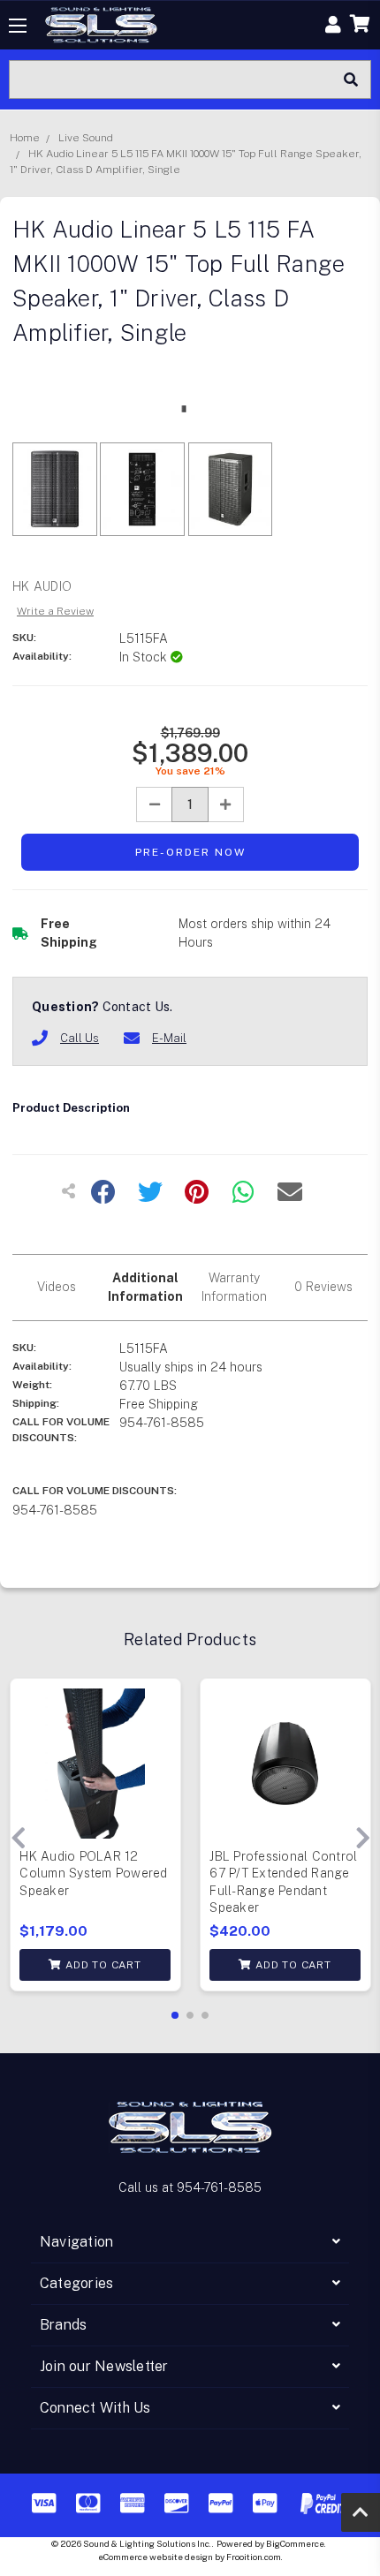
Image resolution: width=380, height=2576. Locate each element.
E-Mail (169, 1038)
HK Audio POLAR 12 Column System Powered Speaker (93, 1873)
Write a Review (55, 611)
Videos (57, 1287)
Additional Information (145, 1287)
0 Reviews (323, 1287)
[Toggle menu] (18, 25)
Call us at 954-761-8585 (190, 2187)
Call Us (80, 1038)
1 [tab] (175, 2015)
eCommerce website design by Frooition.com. (190, 2557)
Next (362, 1839)
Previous (18, 1839)
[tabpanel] (95, 1839)
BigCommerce (295, 2543)
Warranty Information (234, 1287)
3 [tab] (205, 2015)
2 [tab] (190, 2015)
